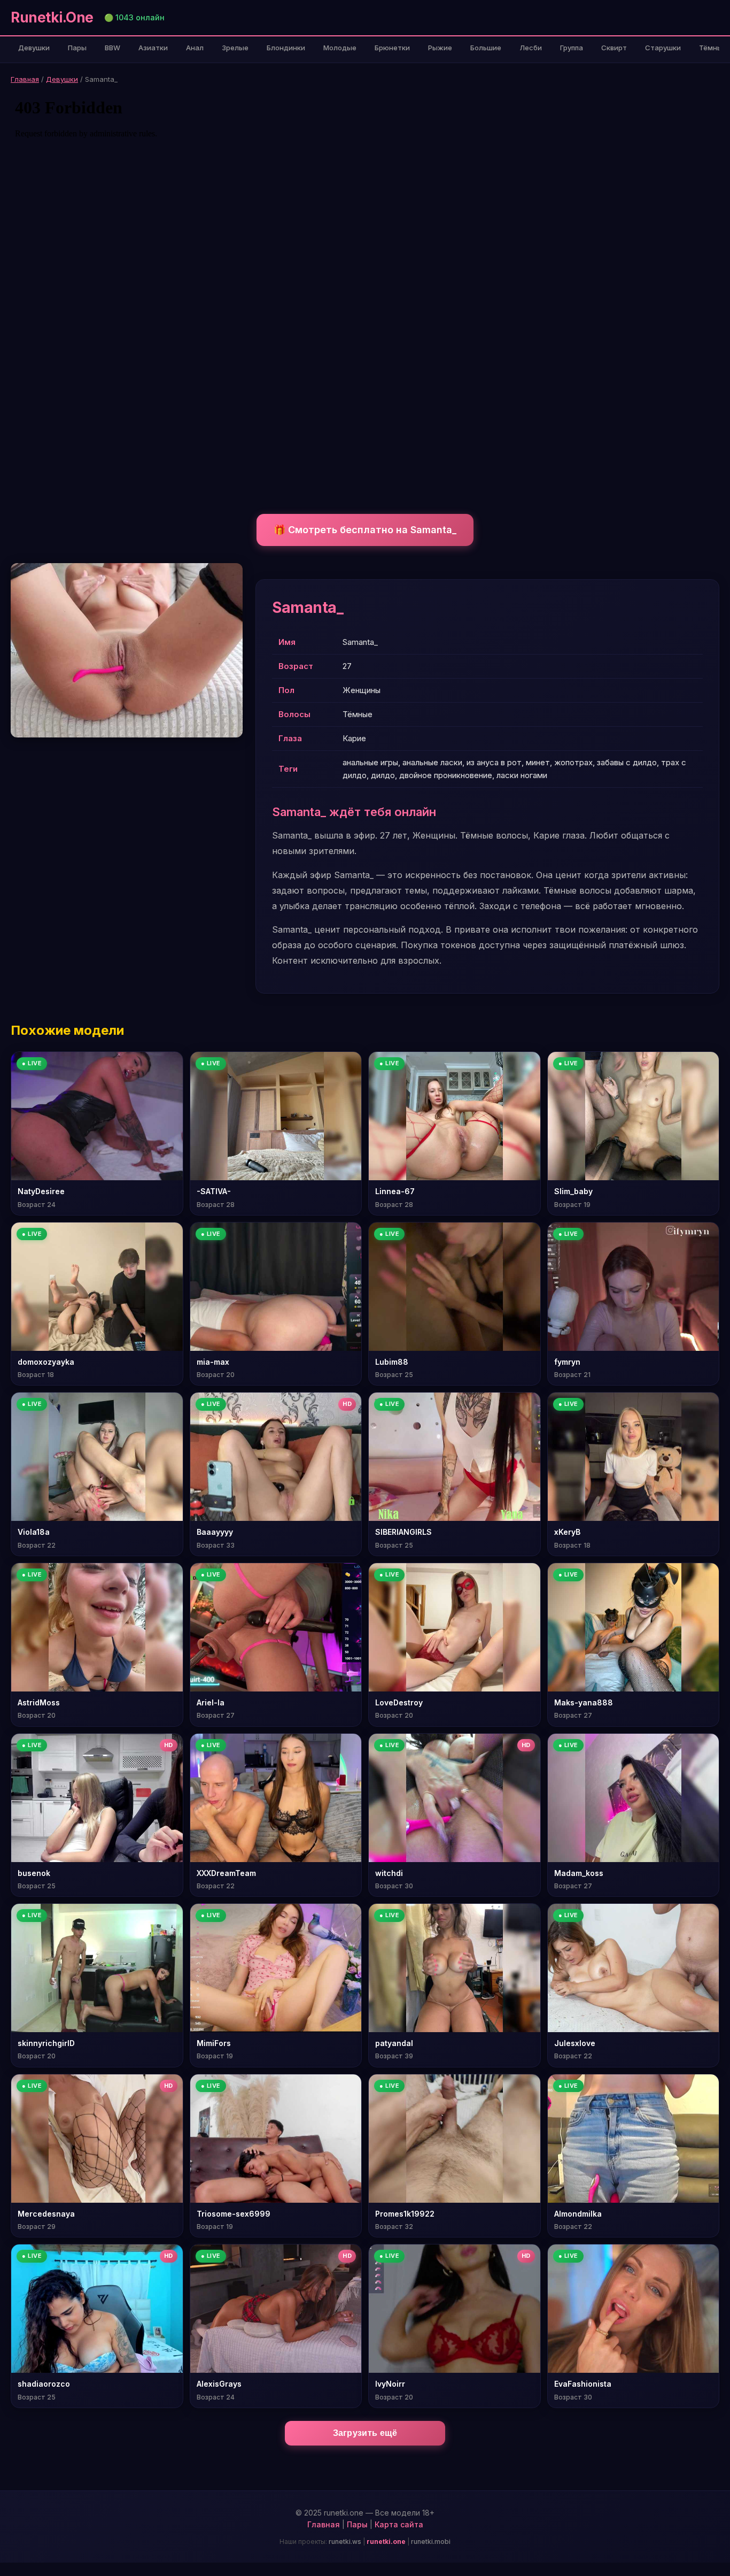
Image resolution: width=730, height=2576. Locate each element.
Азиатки (153, 48)
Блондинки (286, 48)
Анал (195, 48)
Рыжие (440, 48)
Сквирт (614, 48)
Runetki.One (52, 17)
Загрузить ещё (365, 2433)
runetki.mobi (431, 2542)
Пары (77, 48)
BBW (112, 48)
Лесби (531, 48)
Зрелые (235, 48)
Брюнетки (392, 48)
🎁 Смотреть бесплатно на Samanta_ (365, 530)
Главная (25, 79)
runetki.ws (345, 2542)
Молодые (340, 48)
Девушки (34, 48)
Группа (572, 48)
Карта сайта (399, 2524)
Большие (486, 48)
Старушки (663, 48)
